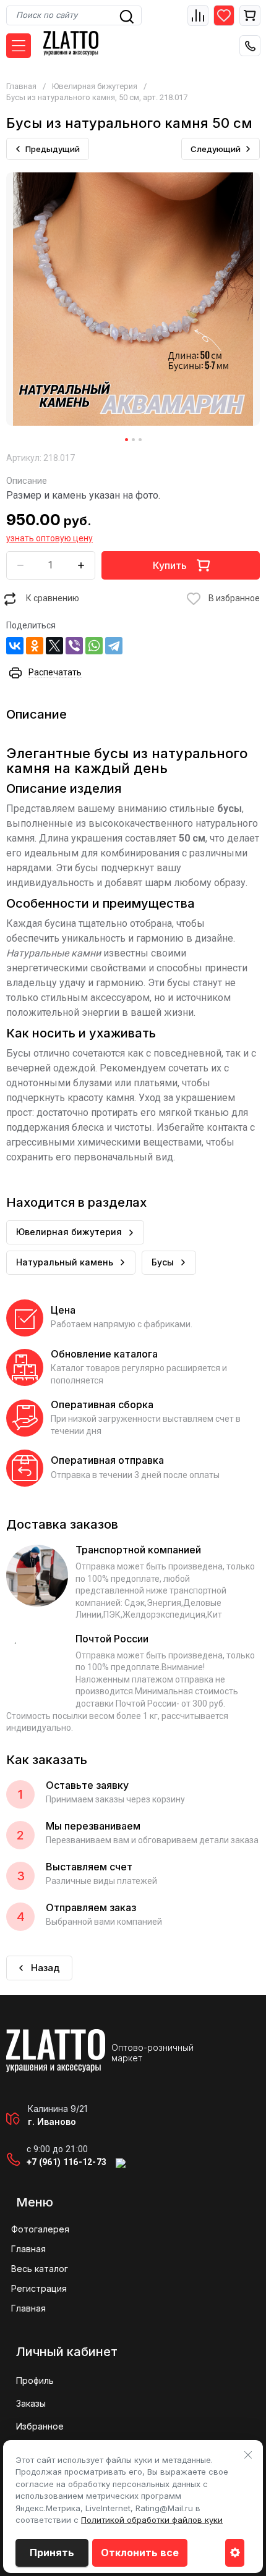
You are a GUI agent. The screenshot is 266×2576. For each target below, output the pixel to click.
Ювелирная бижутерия (95, 86)
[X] (54, 646)
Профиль (35, 2380)
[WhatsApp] (94, 646)
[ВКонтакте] (15, 646)
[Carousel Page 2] (133, 440)
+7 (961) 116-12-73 (66, 2162)
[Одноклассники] (35, 646)
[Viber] (74, 646)
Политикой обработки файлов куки (152, 2520)
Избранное (40, 2426)
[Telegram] (114, 646)
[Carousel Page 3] (140, 440)
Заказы (31, 2403)
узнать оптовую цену (49, 538)
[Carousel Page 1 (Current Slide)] (127, 440)
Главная (21, 86)
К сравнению (53, 598)
